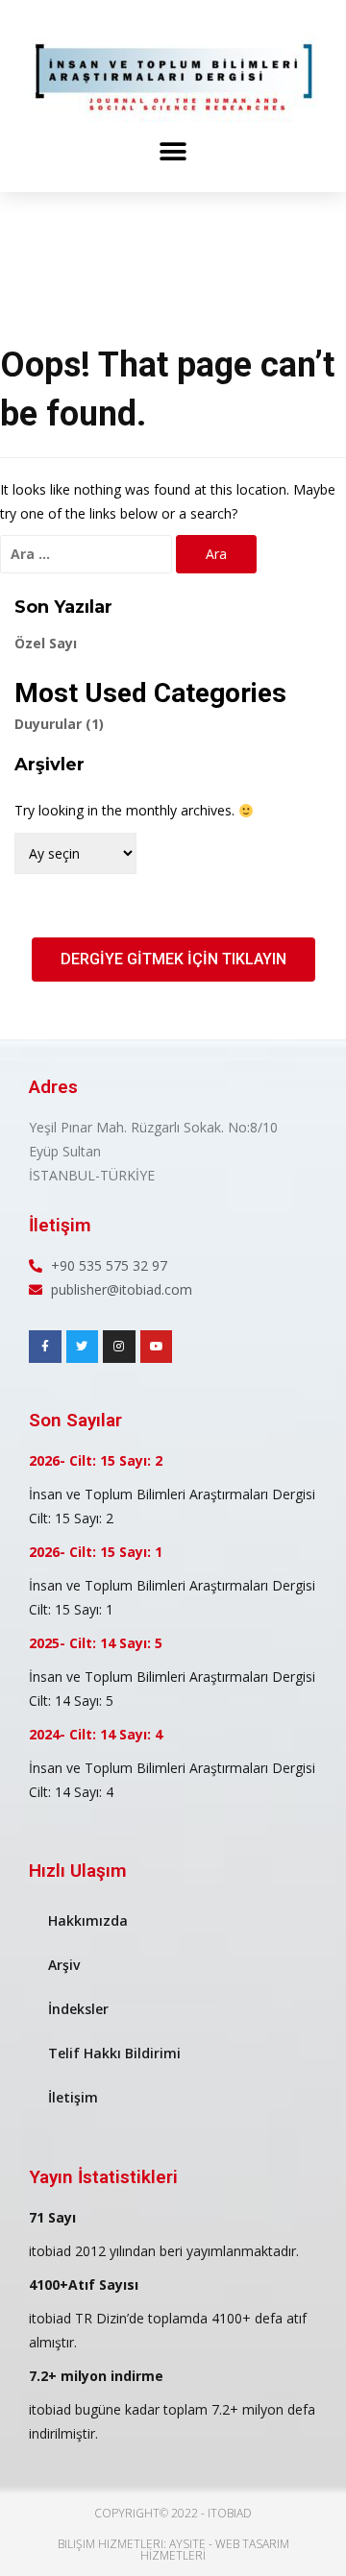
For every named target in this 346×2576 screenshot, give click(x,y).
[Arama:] (86, 554)
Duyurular (59, 724)
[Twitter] (83, 1347)
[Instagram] (119, 1347)
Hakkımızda (88, 1920)
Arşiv (64, 1965)
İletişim (73, 2097)
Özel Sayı (46, 643)
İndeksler (78, 2009)
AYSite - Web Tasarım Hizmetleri (215, 2550)
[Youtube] (157, 1347)
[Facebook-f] (45, 1347)
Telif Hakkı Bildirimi (114, 2053)
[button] (173, 151)
